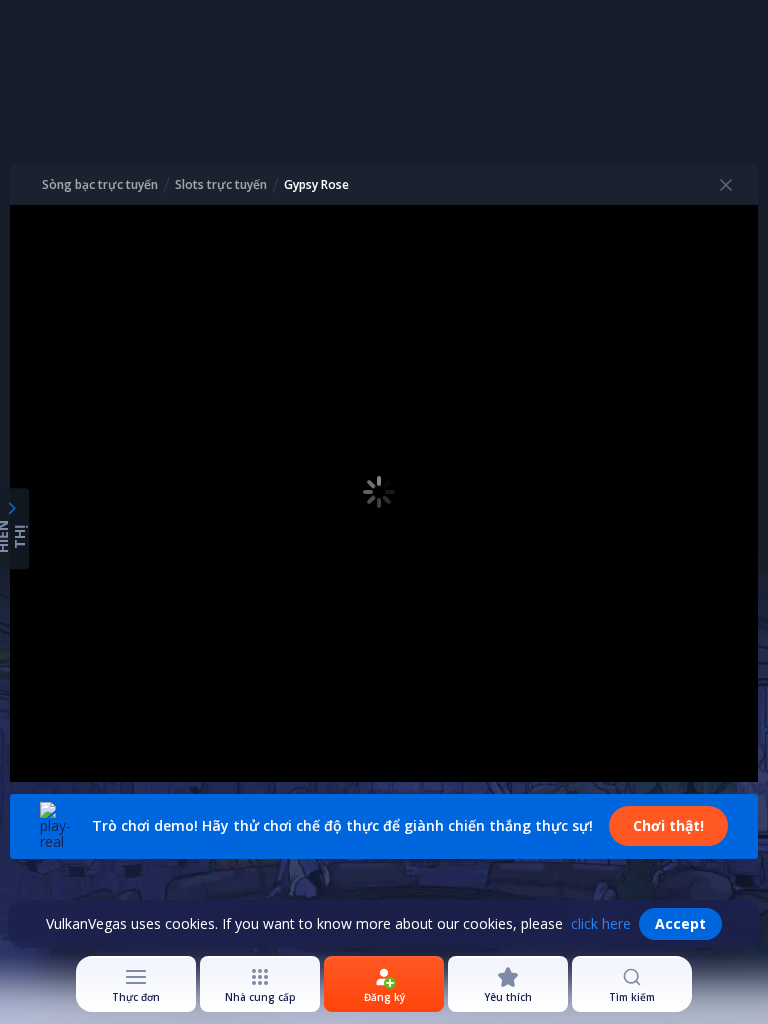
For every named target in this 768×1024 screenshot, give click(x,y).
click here (601, 923)
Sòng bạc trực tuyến (100, 185)
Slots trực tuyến (221, 185)
